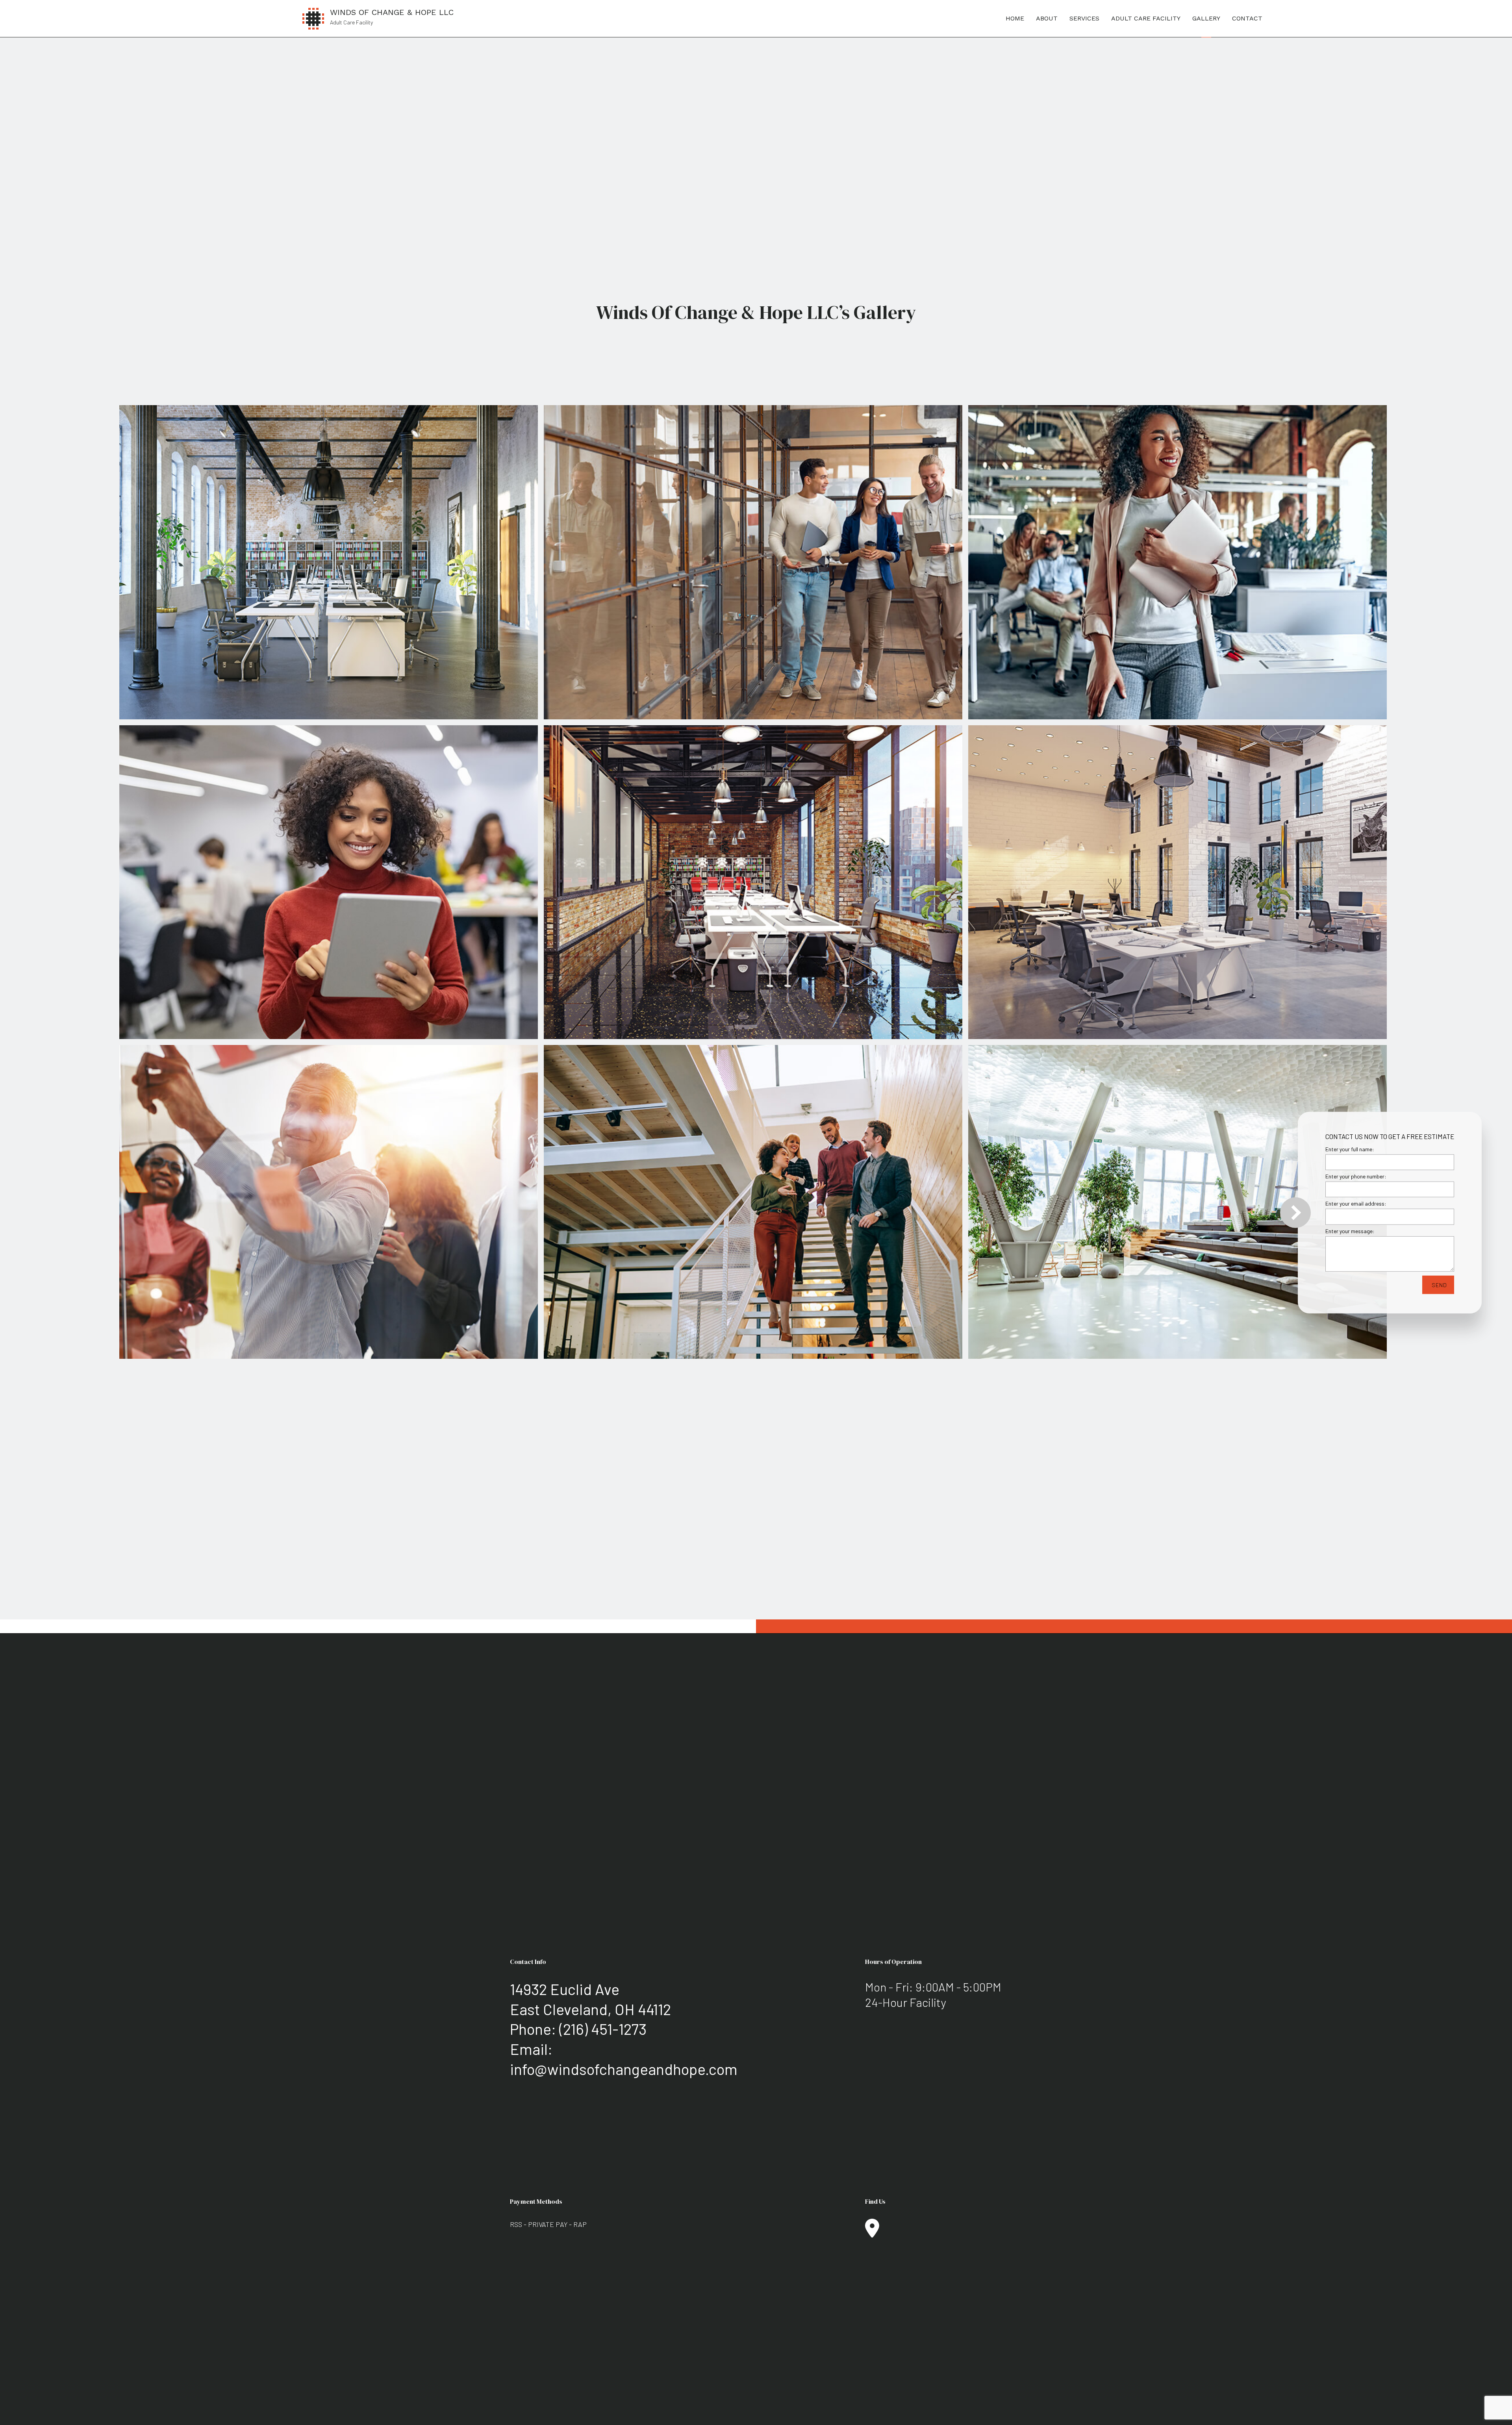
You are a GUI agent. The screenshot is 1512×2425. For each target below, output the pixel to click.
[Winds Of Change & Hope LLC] (313, 18)
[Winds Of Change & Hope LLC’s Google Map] (872, 2233)
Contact (1247, 18)
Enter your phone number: (1356, 1176)
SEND (1439, 1285)
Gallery (1206, 18)
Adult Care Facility (1146, 18)
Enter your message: (1350, 1231)
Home (1015, 18)
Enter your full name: (1350, 1149)
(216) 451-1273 (603, 2029)
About (1047, 18)
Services (1084, 18)
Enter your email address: (1356, 1203)
